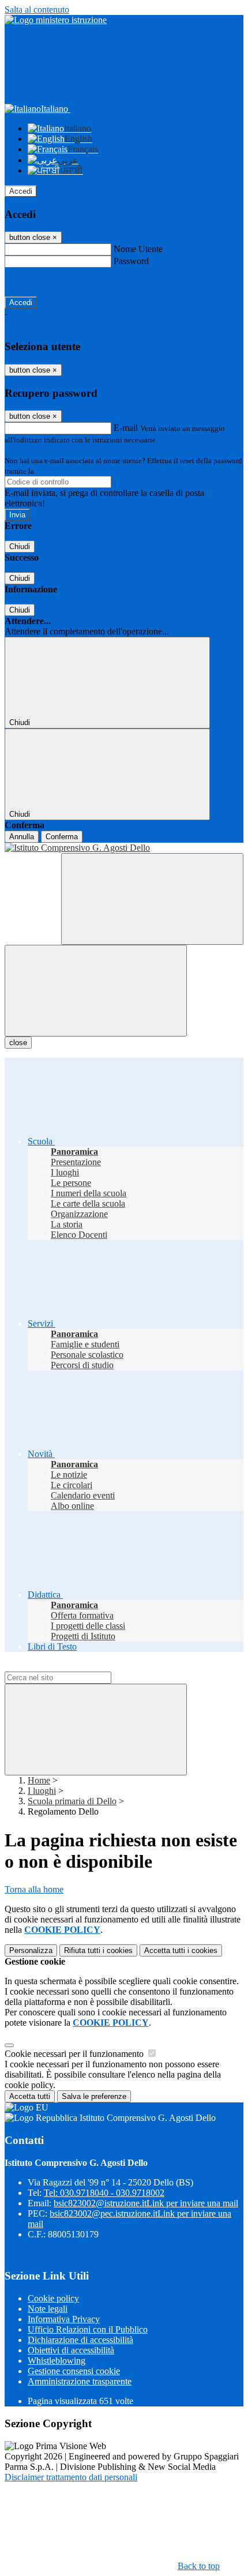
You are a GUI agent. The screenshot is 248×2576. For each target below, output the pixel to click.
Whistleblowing (57, 2361)
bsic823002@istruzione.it (146, 2203)
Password (131, 261)
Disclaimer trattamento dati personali (71, 2477)
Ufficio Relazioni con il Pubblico (88, 2329)
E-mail (126, 428)
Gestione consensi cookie (74, 2371)
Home (39, 1780)
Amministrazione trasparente (80, 2381)
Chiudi (20, 547)
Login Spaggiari (61, 471)
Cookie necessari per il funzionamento (75, 2054)
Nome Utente (138, 249)
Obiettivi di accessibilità (71, 2350)
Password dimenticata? (46, 282)
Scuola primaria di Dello (72, 1801)
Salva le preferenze (94, 2096)
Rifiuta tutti (98, 1950)
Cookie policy (53, 2298)
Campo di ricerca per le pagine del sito (74, 1666)
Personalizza (31, 1950)
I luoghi (42, 1791)
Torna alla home (34, 1889)
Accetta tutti (181, 1950)
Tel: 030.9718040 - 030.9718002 (104, 2193)
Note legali (48, 2309)
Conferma (62, 837)
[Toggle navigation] (96, 991)
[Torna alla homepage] (124, 848)
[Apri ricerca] (152, 899)
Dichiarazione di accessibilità (80, 2340)
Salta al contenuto (37, 10)
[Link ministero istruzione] (56, 20)
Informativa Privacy (64, 2319)
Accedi (21, 191)
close (18, 1043)
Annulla (22, 837)
